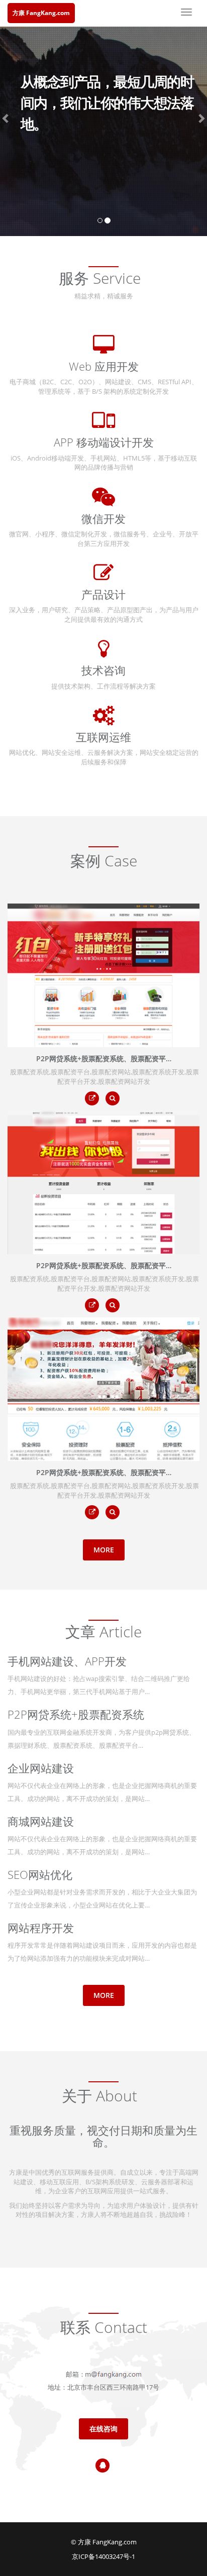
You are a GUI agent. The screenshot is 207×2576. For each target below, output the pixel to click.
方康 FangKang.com (41, 13)
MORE (104, 1550)
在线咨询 (103, 2429)
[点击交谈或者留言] (102, 2466)
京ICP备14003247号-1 (103, 2556)
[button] (6, 118)
